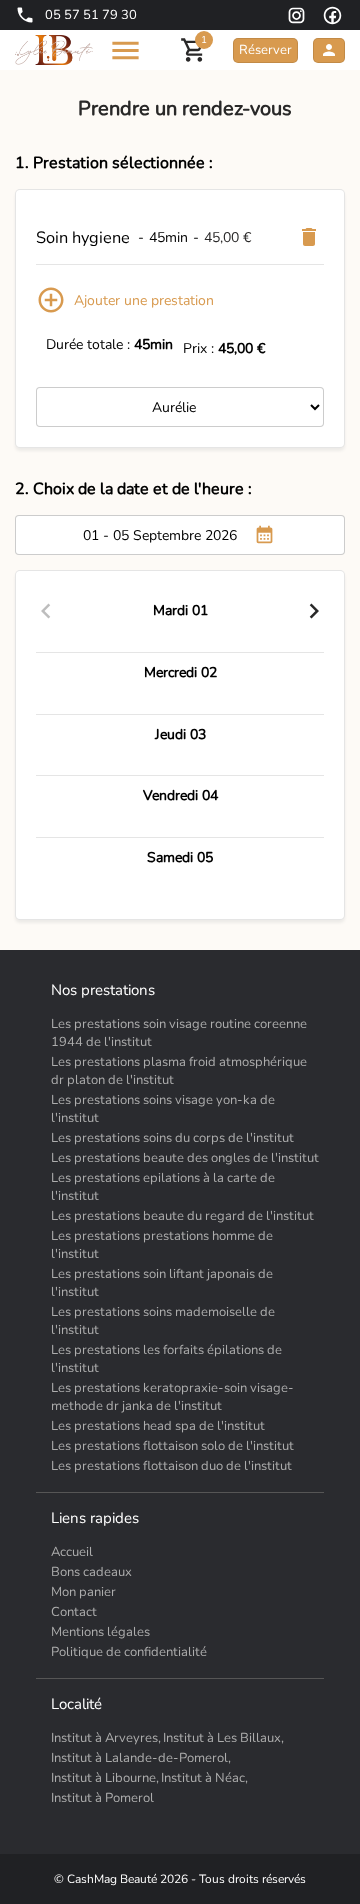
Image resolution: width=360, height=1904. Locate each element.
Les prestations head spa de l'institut (158, 1426)
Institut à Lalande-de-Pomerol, (141, 1758)
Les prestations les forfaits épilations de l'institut (166, 1359)
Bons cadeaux (91, 1572)
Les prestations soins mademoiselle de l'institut (163, 1321)
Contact (74, 1612)
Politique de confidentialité (129, 1652)
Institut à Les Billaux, (223, 1738)
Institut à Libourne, (105, 1778)
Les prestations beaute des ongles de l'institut (185, 1158)
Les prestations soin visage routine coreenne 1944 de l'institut (179, 1033)
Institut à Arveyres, (106, 1738)
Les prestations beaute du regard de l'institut (182, 1216)
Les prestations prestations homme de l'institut (162, 1245)
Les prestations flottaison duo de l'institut (171, 1466)
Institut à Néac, (204, 1778)
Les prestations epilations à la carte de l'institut (163, 1187)
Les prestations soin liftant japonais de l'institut (162, 1283)
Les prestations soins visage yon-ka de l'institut (163, 1109)
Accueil (72, 1552)
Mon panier (83, 1592)
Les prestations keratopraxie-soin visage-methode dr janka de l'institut (172, 1397)
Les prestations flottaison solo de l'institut (172, 1446)
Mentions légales (100, 1632)
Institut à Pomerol (102, 1798)
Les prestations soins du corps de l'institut (172, 1138)
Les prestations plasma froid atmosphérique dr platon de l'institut (179, 1071)
